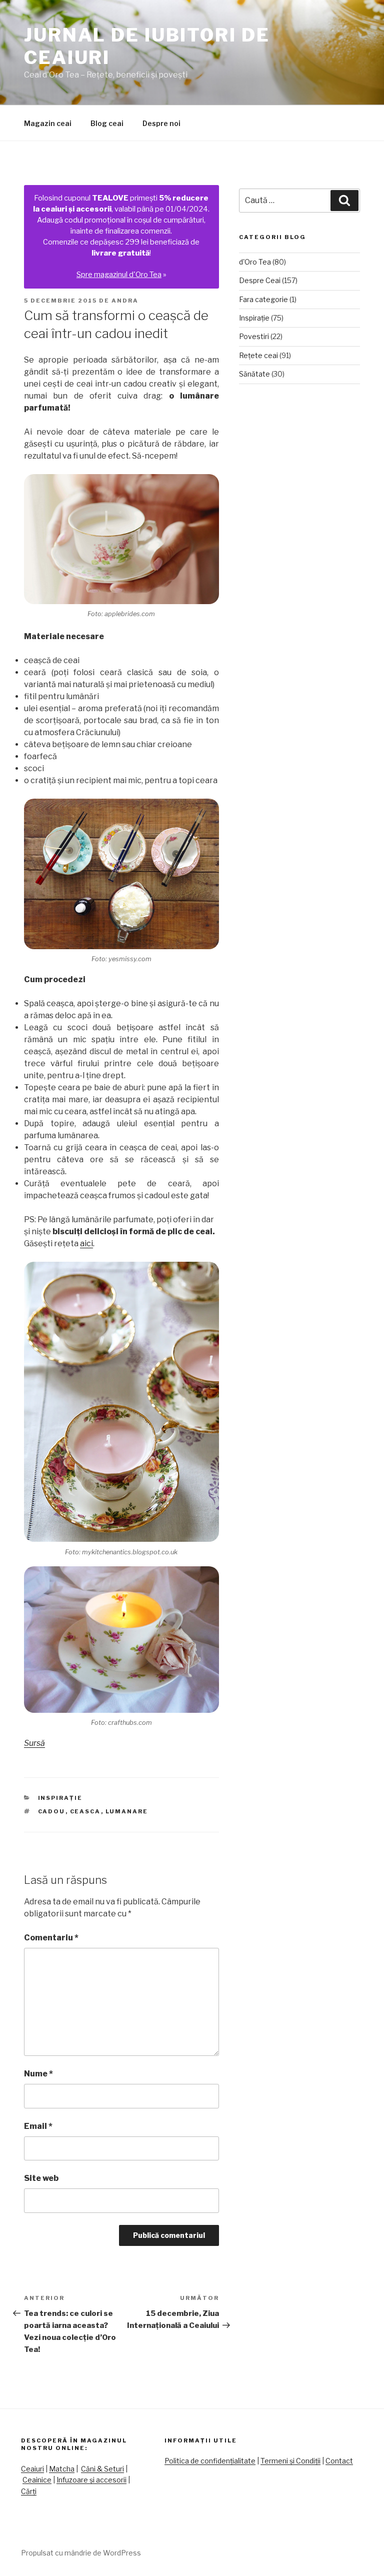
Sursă (34, 1743)
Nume (38, 2074)
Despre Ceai (260, 280)
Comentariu (51, 1938)
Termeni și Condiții (290, 2461)
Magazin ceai (48, 123)
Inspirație (60, 1798)
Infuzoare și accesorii (91, 2480)
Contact (339, 2461)
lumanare (127, 1811)
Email (38, 2126)
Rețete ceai (258, 355)
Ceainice (37, 2480)
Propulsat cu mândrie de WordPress (81, 2553)
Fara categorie (263, 299)
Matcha (62, 2469)
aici (86, 1243)
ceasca (85, 1811)
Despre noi (161, 123)
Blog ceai (107, 123)
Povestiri (254, 336)
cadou (52, 1811)
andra (125, 301)
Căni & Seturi (102, 2469)
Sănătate (254, 374)
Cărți (29, 2491)
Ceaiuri (32, 2469)
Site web (41, 2178)
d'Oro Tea (255, 262)
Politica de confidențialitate (210, 2461)
